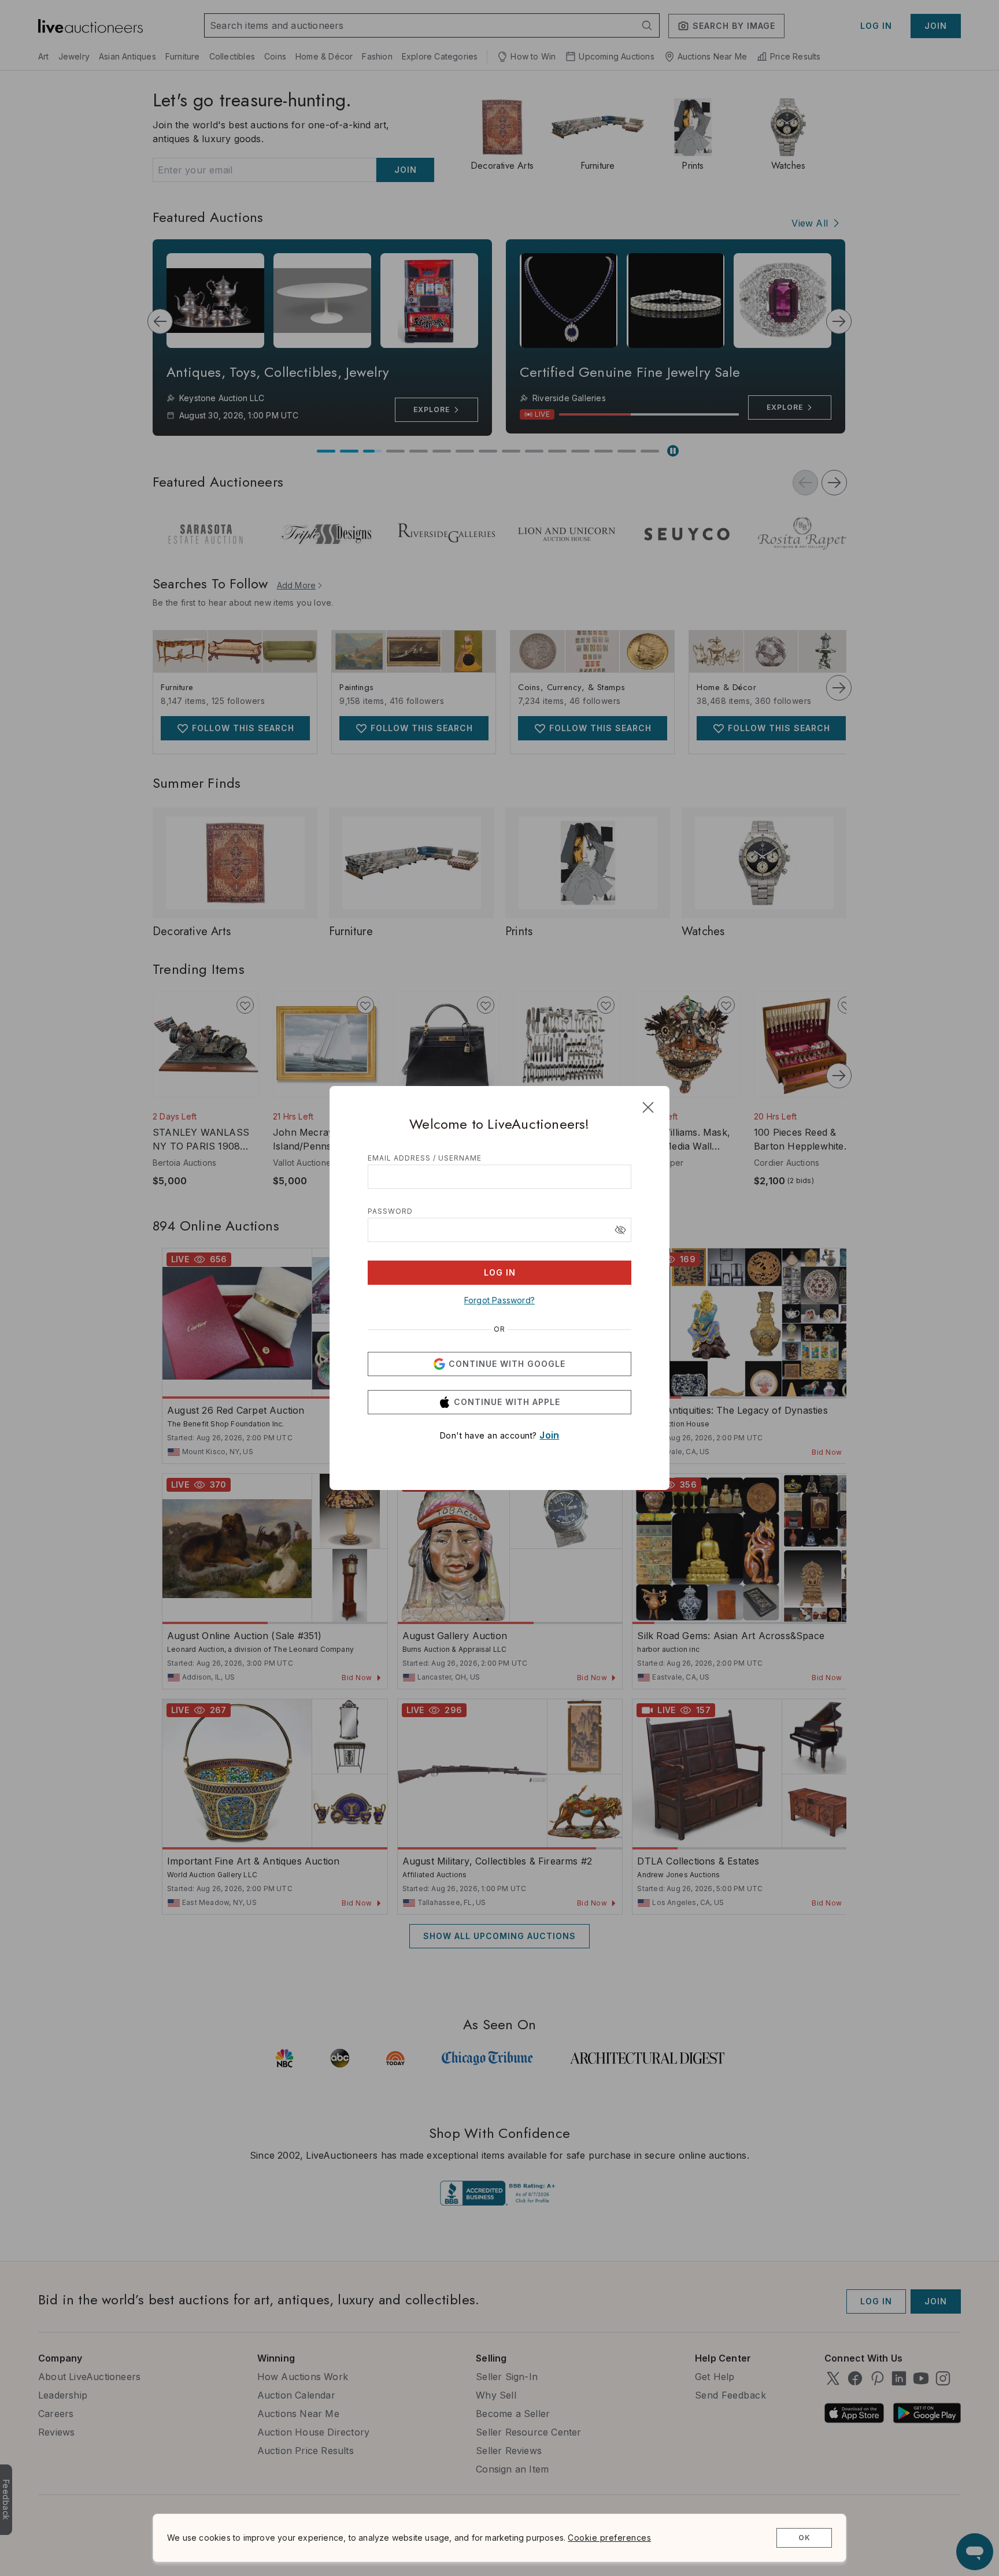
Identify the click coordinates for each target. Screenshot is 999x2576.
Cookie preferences (609, 2538)
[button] (620, 1230)
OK (804, 2538)
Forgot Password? (499, 1300)
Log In (500, 1272)
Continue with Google (507, 1364)
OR (499, 1329)
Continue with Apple (507, 1402)
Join (549, 1435)
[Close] (648, 1107)
